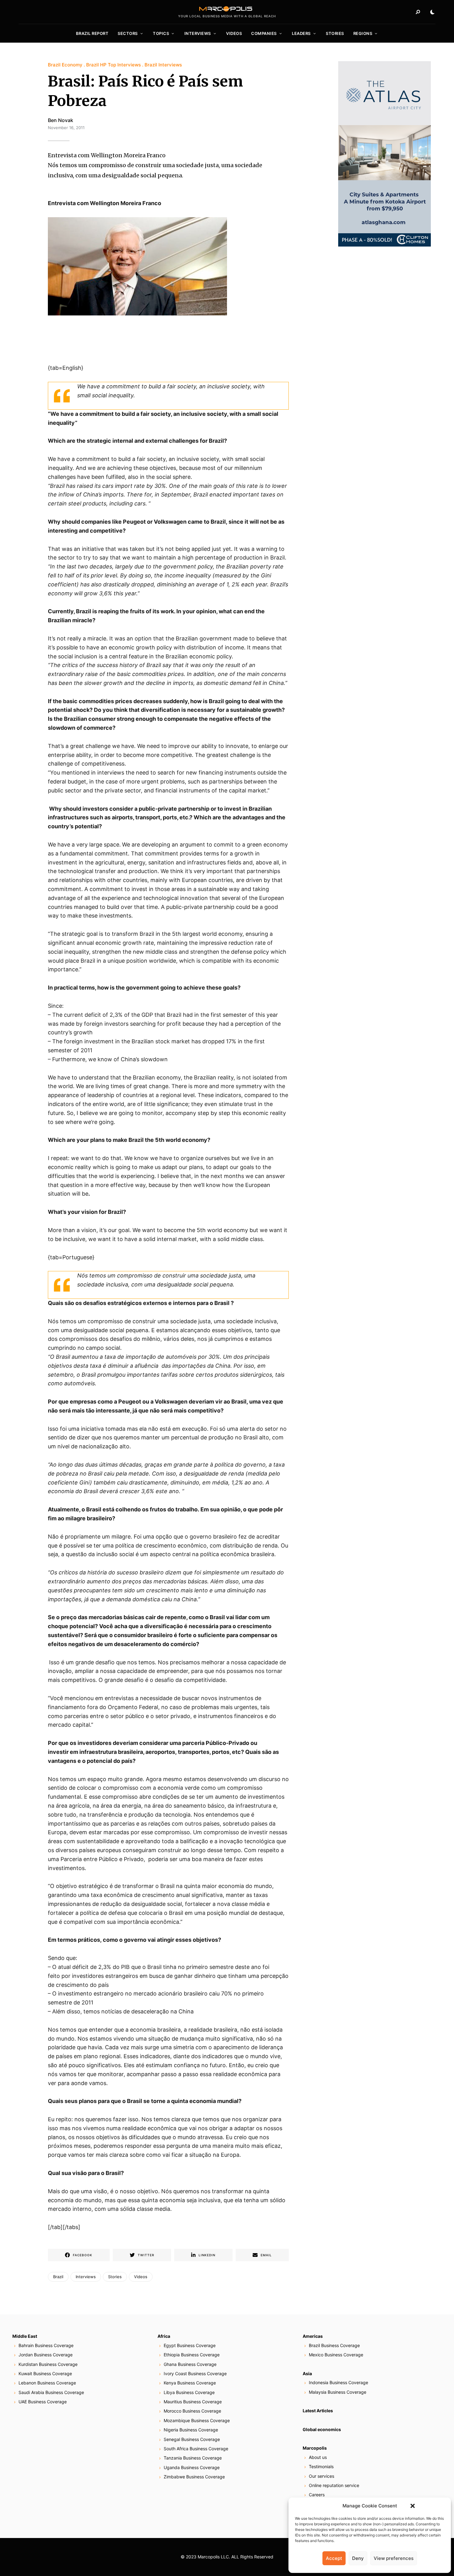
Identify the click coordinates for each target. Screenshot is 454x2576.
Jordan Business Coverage (46, 2355)
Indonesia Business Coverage (338, 2382)
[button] (413, 2506)
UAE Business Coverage (43, 2402)
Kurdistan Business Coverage (48, 2364)
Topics (161, 33)
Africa (164, 2336)
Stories (335, 33)
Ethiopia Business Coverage (192, 2355)
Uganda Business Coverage (192, 2467)
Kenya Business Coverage (190, 2383)
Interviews (198, 33)
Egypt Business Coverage (190, 2345)
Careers (317, 2495)
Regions (363, 33)
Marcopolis (315, 2448)
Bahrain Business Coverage (46, 2345)
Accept (334, 2558)
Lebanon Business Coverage (47, 2383)
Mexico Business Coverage (336, 2355)
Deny (358, 2558)
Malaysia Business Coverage (338, 2392)
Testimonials (321, 2466)
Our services (322, 2476)
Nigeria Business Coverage (191, 2430)
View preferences (394, 2558)
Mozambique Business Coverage (197, 2420)
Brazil (58, 2277)
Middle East (25, 2336)
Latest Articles (318, 2411)
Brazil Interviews (163, 65)
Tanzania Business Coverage (193, 2458)
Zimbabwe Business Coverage (194, 2477)
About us (318, 2457)
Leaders (301, 33)
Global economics (322, 2429)
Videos (234, 33)
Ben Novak (61, 120)
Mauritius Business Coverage (193, 2402)
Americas (313, 2336)
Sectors (128, 33)
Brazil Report (92, 33)
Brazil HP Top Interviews (114, 65)
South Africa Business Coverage (196, 2449)
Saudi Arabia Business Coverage (51, 2392)
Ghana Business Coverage (190, 2364)
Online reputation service (334, 2485)
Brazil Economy (65, 65)
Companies (264, 33)
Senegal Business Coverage (192, 2439)
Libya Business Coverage (189, 2392)
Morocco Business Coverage (192, 2411)
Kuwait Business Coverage (45, 2373)
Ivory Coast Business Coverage (195, 2373)
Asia (307, 2373)
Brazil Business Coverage (334, 2345)
